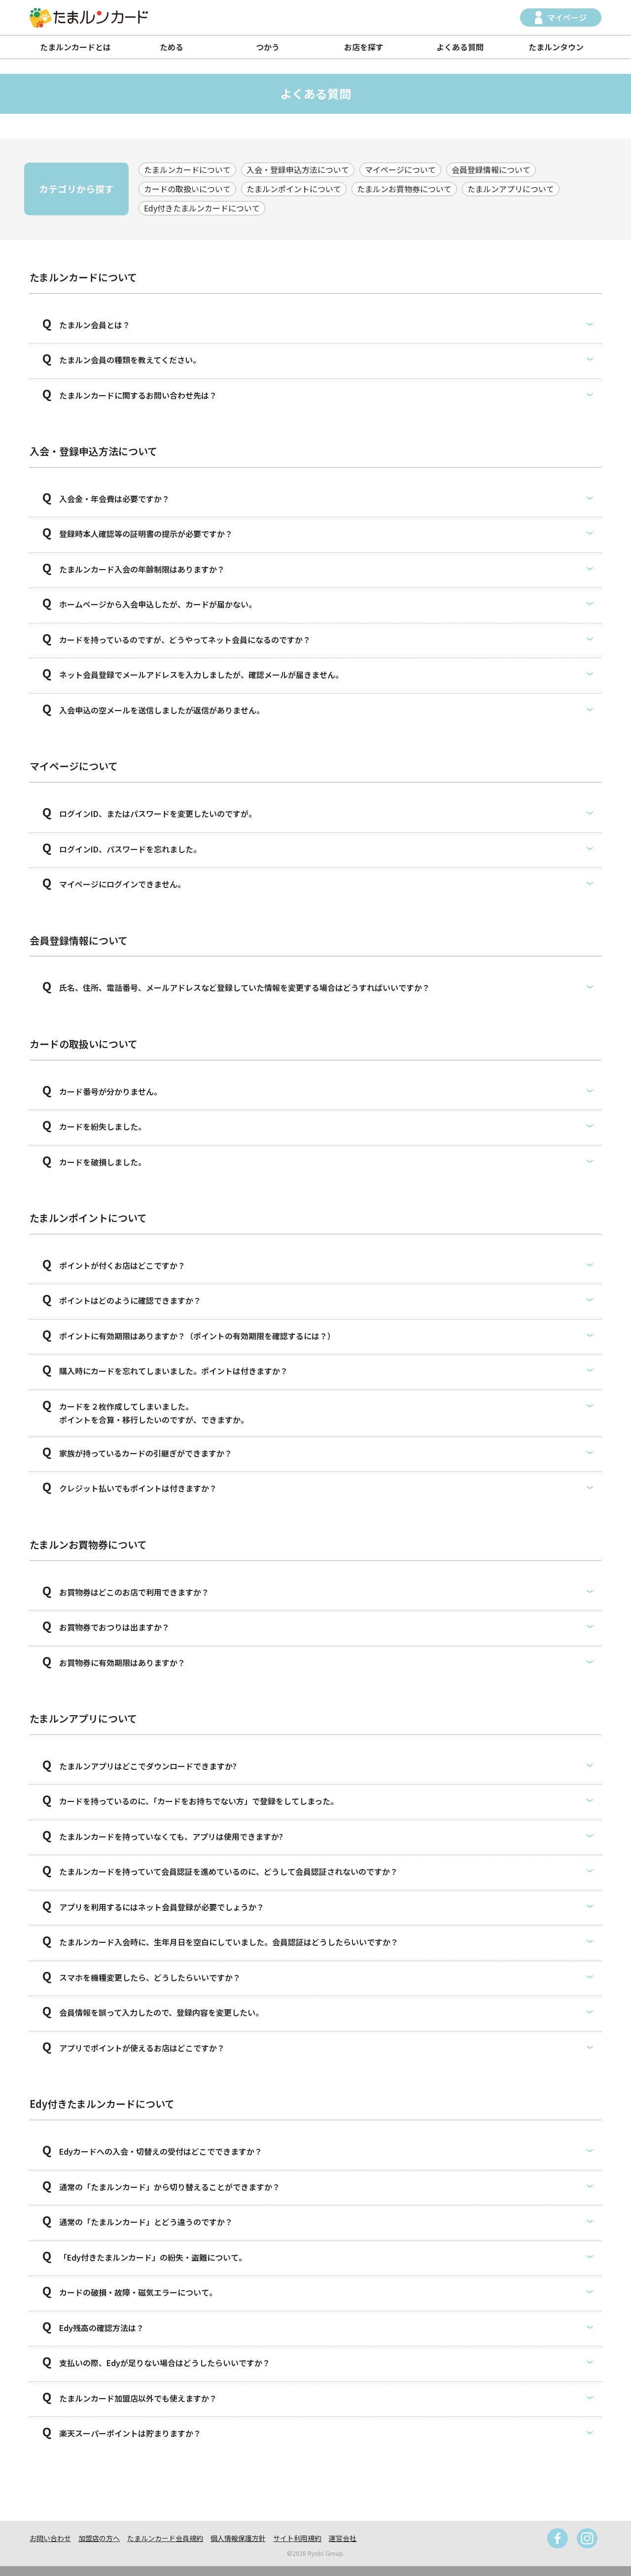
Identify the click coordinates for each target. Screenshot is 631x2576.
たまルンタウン (556, 47)
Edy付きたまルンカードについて (202, 208)
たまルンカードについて (187, 169)
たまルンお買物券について (404, 189)
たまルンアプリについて (511, 189)
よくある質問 (460, 47)
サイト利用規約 (297, 2538)
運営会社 (343, 2538)
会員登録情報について (491, 169)
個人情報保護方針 (238, 2538)
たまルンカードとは (75, 47)
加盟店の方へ (99, 2538)
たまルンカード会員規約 (165, 2538)
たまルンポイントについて (294, 189)
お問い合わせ (50, 2538)
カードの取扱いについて (187, 189)
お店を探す (364, 47)
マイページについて (400, 169)
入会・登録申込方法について (298, 169)
